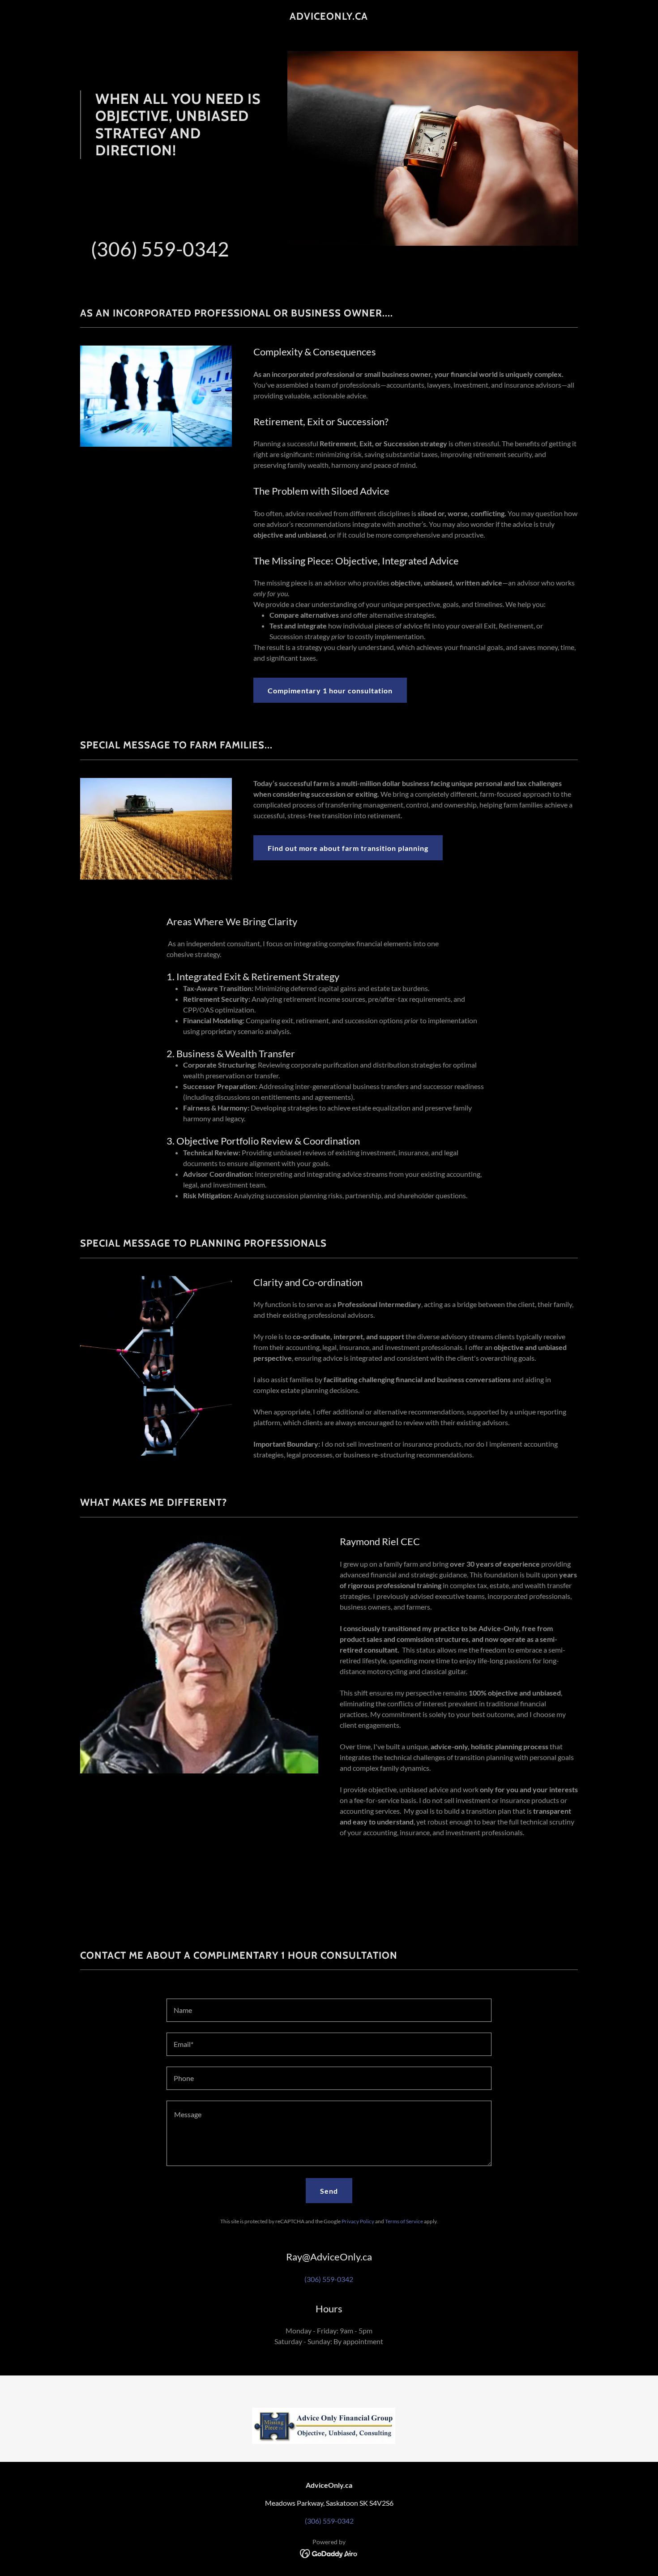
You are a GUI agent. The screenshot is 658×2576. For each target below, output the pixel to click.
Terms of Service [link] (404, 2221)
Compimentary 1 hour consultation (330, 690)
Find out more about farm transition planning (348, 848)
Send (329, 2191)
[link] (329, 17)
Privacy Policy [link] (358, 2221)
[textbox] (329, 2010)
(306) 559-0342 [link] (160, 249)
